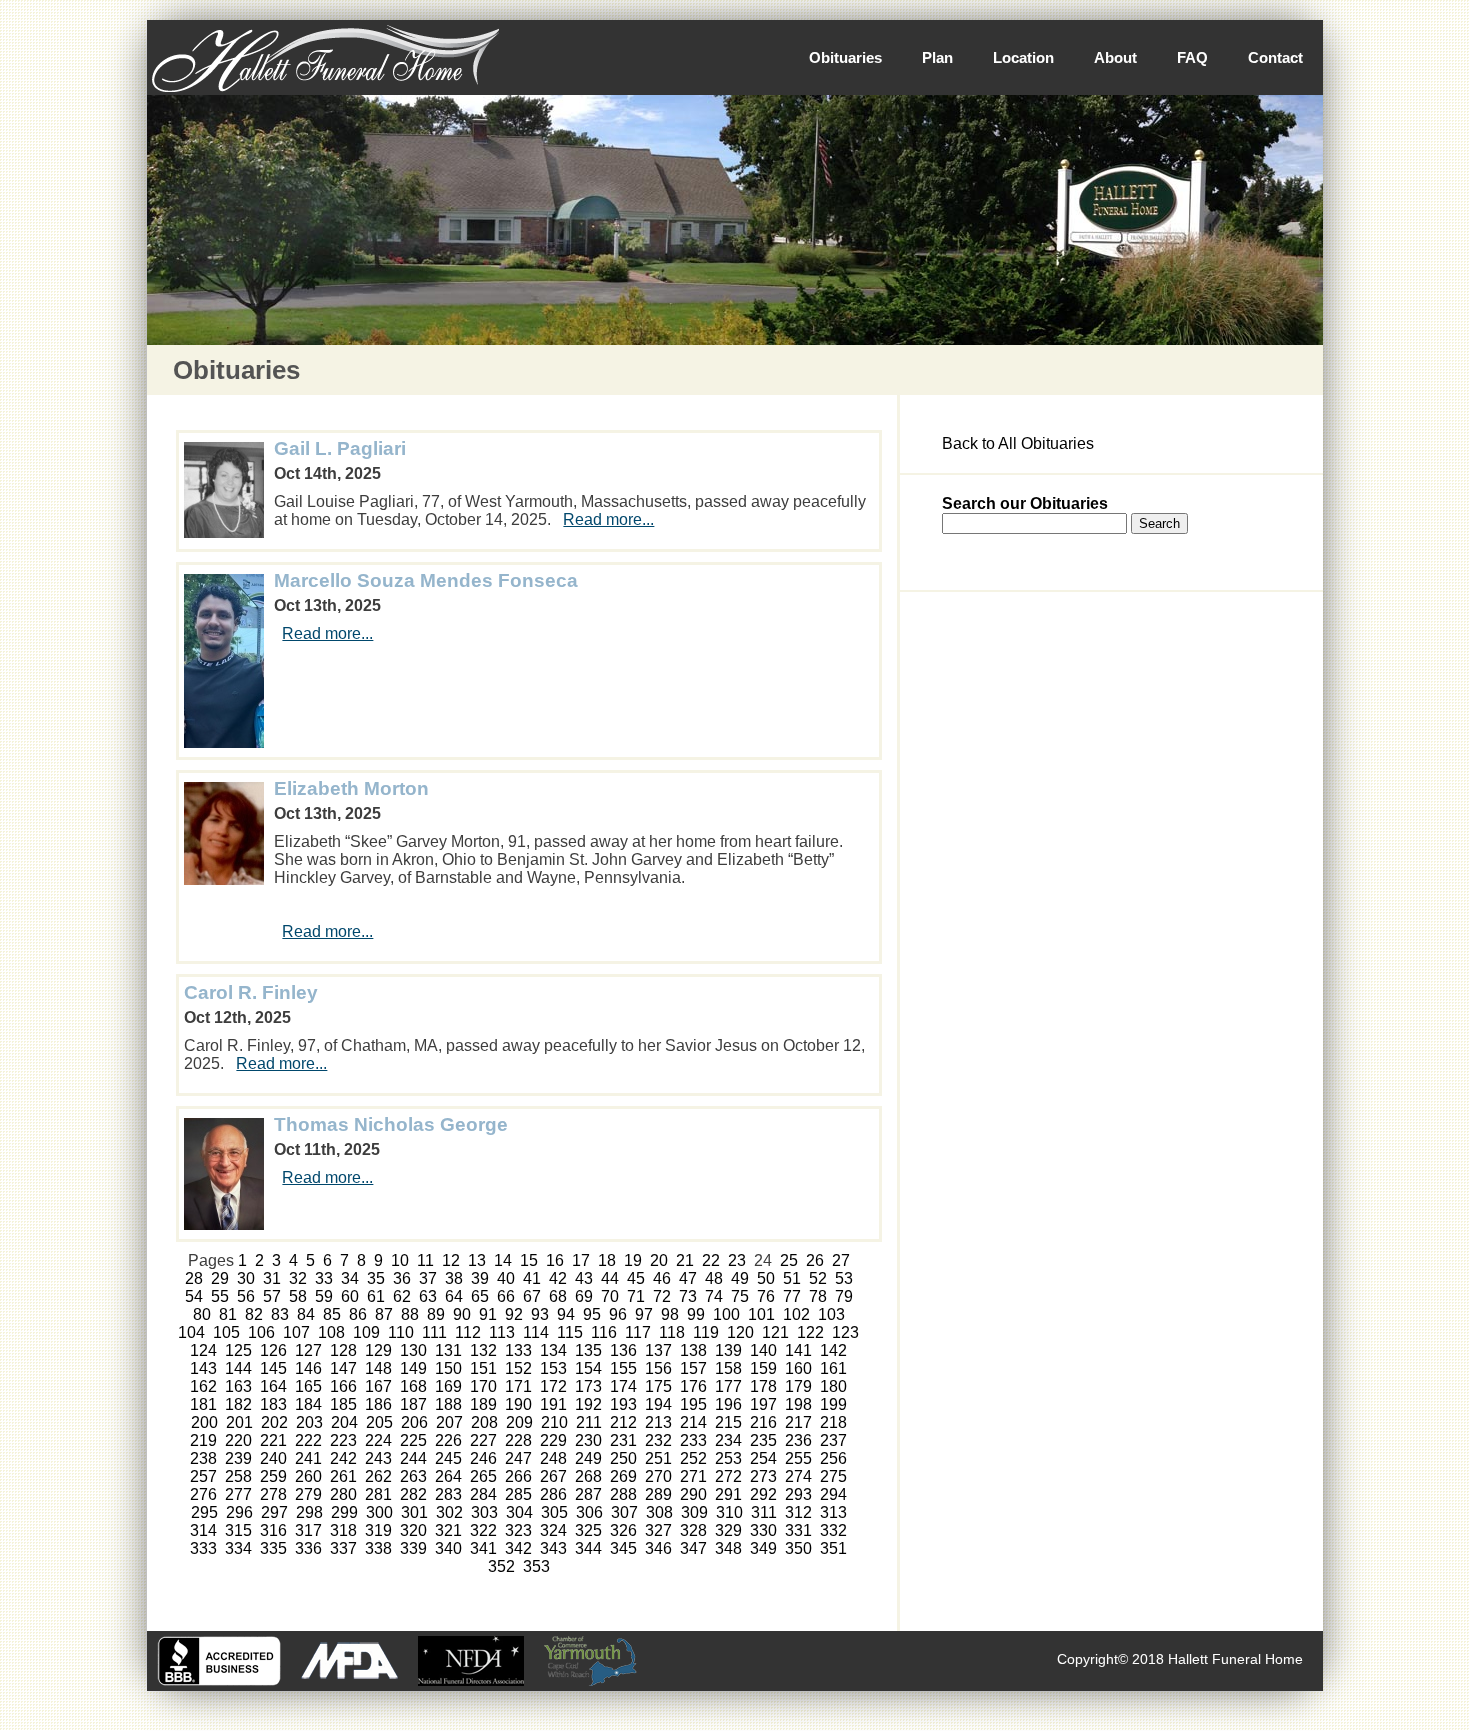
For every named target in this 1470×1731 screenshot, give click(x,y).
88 (410, 1314)
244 (413, 1458)
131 (448, 1350)
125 (238, 1350)
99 (696, 1314)
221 (273, 1440)
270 (658, 1476)
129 (378, 1350)
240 (273, 1458)
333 (203, 1548)
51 (792, 1278)
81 (228, 1314)
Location (1023, 57)
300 (379, 1512)
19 (633, 1260)
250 (623, 1458)
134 (553, 1350)
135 (588, 1350)
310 (729, 1512)
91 (488, 1314)
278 (273, 1494)
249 (588, 1458)
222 (308, 1440)
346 (658, 1548)
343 (553, 1548)
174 (623, 1386)
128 (343, 1350)
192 (588, 1404)
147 (343, 1368)
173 (588, 1386)
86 (358, 1314)
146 (308, 1368)
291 (728, 1494)
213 (658, 1422)
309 (694, 1512)
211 (589, 1422)
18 (607, 1260)
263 (413, 1476)
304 (519, 1512)
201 (239, 1422)
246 (483, 1458)
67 (532, 1296)
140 (763, 1350)
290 (693, 1494)
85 (332, 1314)
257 (203, 1476)
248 (553, 1458)
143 (203, 1368)
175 (658, 1386)
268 (588, 1476)
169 (448, 1386)
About (1115, 57)
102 (796, 1314)
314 (203, 1530)
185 (343, 1404)
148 (378, 1368)
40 (506, 1278)
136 (623, 1350)
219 (203, 1440)
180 (833, 1386)
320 (413, 1530)
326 (623, 1530)
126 (273, 1350)
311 (764, 1512)
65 (480, 1296)
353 (536, 1566)
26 (815, 1260)
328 (693, 1530)
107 (296, 1332)
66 (506, 1296)
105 (226, 1332)
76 (766, 1296)
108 (331, 1332)
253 (728, 1458)
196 (728, 1404)
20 (659, 1260)
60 (350, 1296)
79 (844, 1296)
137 (658, 1350)
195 (693, 1404)
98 (670, 1314)
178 (763, 1386)
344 (588, 1548)
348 (728, 1548)
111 (434, 1332)
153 (553, 1368)
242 (343, 1458)
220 (238, 1440)
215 (728, 1422)
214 (693, 1422)
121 (775, 1332)
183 (273, 1404)
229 (553, 1440)
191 (553, 1404)
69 (584, 1296)
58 (298, 1296)
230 (588, 1440)
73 (688, 1296)
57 (272, 1296)
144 (238, 1368)
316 (273, 1530)
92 (514, 1314)
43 (584, 1278)
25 (789, 1260)
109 (366, 1332)
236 (798, 1440)
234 (728, 1440)
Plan (937, 57)
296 (239, 1512)
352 (501, 1566)
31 (272, 1278)
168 (413, 1386)
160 (798, 1368)
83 (280, 1314)
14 (503, 1260)
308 (659, 1512)
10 (400, 1260)
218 (833, 1422)
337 (343, 1548)
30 (246, 1278)
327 (658, 1530)
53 (844, 1278)
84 (306, 1314)
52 (818, 1278)
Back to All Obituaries (1018, 443)
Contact (1275, 57)
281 (378, 1494)
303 (484, 1512)
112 (468, 1332)
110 (401, 1332)
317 (308, 1530)
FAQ (1192, 57)
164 (273, 1386)
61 (376, 1296)
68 (558, 1296)
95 (592, 1314)
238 (203, 1458)
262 (378, 1476)
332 (833, 1530)
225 (413, 1440)
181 (203, 1404)
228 (518, 1440)
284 (483, 1494)
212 (623, 1422)
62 (402, 1296)
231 (623, 1440)
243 (378, 1458)
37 (428, 1278)
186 (378, 1404)
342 (518, 1548)
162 (203, 1386)
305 (554, 1512)
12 (451, 1260)
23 (737, 1260)
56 (246, 1296)
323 (518, 1530)
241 (308, 1458)
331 (798, 1530)
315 (238, 1530)
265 (483, 1476)
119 (706, 1332)
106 (261, 1332)
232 (658, 1440)
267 (553, 1476)
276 (203, 1494)
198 (798, 1404)
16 (555, 1260)
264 (448, 1476)
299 (344, 1512)
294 (833, 1494)
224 (378, 1440)
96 (618, 1314)
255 (798, 1458)
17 (581, 1260)
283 (448, 1494)
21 (685, 1260)
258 (238, 1476)
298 (309, 1512)
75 (740, 1296)
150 (448, 1368)
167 (378, 1386)
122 (810, 1332)
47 (688, 1278)
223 (343, 1440)
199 (833, 1404)
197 (763, 1404)
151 (483, 1368)
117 (638, 1332)
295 (204, 1512)
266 (518, 1476)
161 (833, 1368)
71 (636, 1296)
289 (658, 1494)
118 (672, 1332)
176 (693, 1386)
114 (536, 1332)
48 (714, 1278)
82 (254, 1314)
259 (273, 1476)
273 (763, 1476)
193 (623, 1404)
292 (763, 1494)
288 (623, 1494)
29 (220, 1278)
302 (449, 1512)
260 (308, 1476)
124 (203, 1350)
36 (402, 1278)
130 (413, 1350)
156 (658, 1368)
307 (624, 1512)
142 (833, 1350)
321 (448, 1530)
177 (728, 1386)
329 (728, 1530)
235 (763, 1440)
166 (343, 1386)
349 (763, 1548)
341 (483, 1548)
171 (518, 1386)
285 (518, 1494)
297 (274, 1512)
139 (728, 1350)
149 (413, 1368)
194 (658, 1404)
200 (204, 1422)
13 (477, 1260)
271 (693, 1476)
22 (711, 1260)
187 (413, 1404)
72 (662, 1296)
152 (518, 1368)
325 (588, 1530)
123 (845, 1332)
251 (658, 1458)
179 (798, 1386)
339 (413, 1548)
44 (610, 1278)
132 (483, 1350)
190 (518, 1404)
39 (480, 1278)
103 (831, 1314)
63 (428, 1296)
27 (841, 1260)
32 (298, 1278)
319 (378, 1530)
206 (414, 1422)
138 (693, 1350)
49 (740, 1278)
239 (238, 1458)
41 (532, 1278)
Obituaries (845, 57)
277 (238, 1494)
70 (610, 1296)
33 (324, 1278)
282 (413, 1494)
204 (344, 1422)
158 (728, 1368)
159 (763, 1368)
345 (623, 1548)
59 (324, 1296)
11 (425, 1260)
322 (483, 1530)
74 (714, 1296)
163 (238, 1386)
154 (588, 1368)
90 (462, 1314)
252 (693, 1458)
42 (558, 1278)
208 (484, 1422)
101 (761, 1314)
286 (553, 1494)
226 (448, 1440)
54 (194, 1296)
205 (379, 1422)
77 (792, 1296)
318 (343, 1530)
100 (726, 1314)
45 (636, 1278)
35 (376, 1278)
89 (436, 1314)
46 (662, 1278)
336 (308, 1548)
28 (194, 1278)
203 (309, 1422)
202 (274, 1422)
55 (220, 1296)
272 (728, 1476)
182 (238, 1404)
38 (454, 1278)
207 (449, 1422)
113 (502, 1332)
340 (448, 1548)
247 (518, 1458)
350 (798, 1548)
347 (693, 1548)
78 (818, 1296)
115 (570, 1332)
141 (798, 1350)
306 (589, 1512)
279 (308, 1494)
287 (588, 1494)
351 (833, 1548)
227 (483, 1440)
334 (238, 1548)
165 (308, 1386)
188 (448, 1404)
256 (833, 1458)
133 (518, 1350)
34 (350, 1278)
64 (454, 1296)
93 (540, 1314)
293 (798, 1494)
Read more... (608, 519)
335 (273, 1548)
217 (798, 1422)
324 (553, 1530)
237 (833, 1440)
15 (529, 1260)
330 (763, 1530)
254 (763, 1458)
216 (763, 1422)
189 (483, 1404)
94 (566, 1314)
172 (553, 1386)
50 (766, 1278)
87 (384, 1314)
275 (833, 1476)
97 (644, 1314)
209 (519, 1422)
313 (833, 1512)
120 (740, 1332)
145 (273, 1368)
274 (798, 1476)
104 (191, 1332)
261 (343, 1476)
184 (308, 1404)
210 (554, 1422)
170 (483, 1386)
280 (343, 1494)
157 (693, 1368)
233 (693, 1440)
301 (414, 1512)
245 (448, 1458)
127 (308, 1350)
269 (623, 1476)
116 (604, 1332)
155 (623, 1368)
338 (378, 1548)
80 (202, 1314)
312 (798, 1512)
